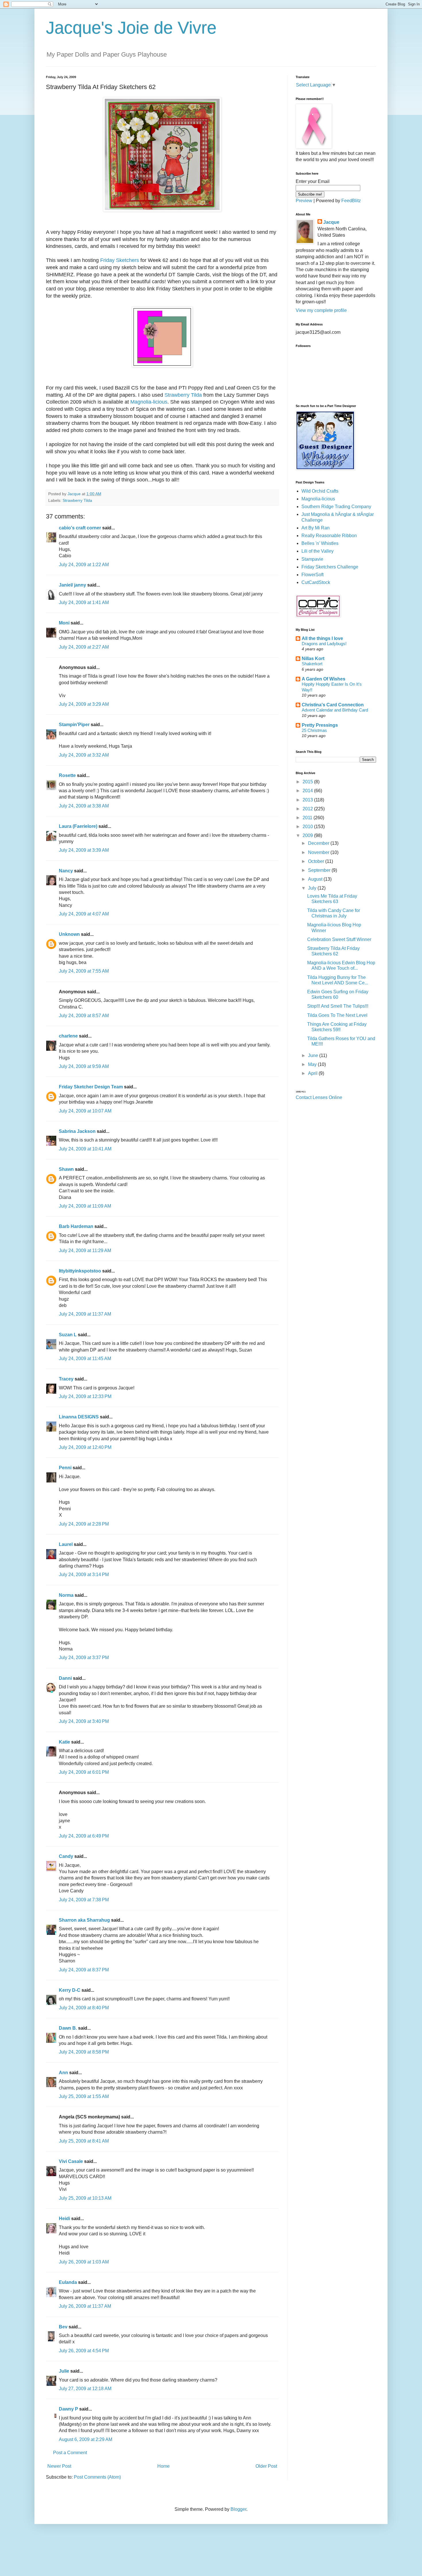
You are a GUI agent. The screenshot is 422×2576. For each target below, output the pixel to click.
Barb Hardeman (76, 1226)
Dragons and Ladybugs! (324, 644)
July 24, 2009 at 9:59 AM (84, 1066)
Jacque (331, 222)
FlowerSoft (312, 575)
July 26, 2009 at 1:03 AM (84, 2262)
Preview (304, 201)
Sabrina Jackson (77, 1131)
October (317, 861)
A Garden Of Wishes (324, 679)
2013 (308, 800)
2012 (308, 809)
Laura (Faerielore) (78, 826)
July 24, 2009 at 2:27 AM (84, 647)
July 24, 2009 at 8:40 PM (84, 2008)
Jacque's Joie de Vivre (131, 28)
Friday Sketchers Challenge (330, 567)
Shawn (66, 1169)
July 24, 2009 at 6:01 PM (84, 1772)
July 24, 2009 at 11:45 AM (85, 1359)
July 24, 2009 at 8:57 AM (84, 1016)
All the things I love (322, 638)
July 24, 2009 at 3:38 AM (84, 806)
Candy (66, 1856)
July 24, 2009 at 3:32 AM (84, 755)
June (314, 1055)
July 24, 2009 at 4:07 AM (84, 914)
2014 (308, 791)
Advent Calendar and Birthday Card (335, 710)
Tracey (66, 1379)
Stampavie (312, 559)
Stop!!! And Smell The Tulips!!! (338, 1006)
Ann (63, 2073)
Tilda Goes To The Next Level (337, 1015)
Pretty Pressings (320, 725)
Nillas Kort (313, 659)
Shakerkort (312, 664)
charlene (68, 1036)
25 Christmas (314, 730)
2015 (308, 782)
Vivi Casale (71, 2161)
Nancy (66, 871)
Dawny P (68, 2409)
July (313, 888)
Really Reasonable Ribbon (329, 536)
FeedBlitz (351, 201)
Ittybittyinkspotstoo (80, 1271)
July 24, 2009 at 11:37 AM (85, 1314)
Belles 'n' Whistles (320, 543)
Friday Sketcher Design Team (91, 1087)
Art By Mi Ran (315, 528)
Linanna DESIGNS (79, 1417)
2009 (308, 835)
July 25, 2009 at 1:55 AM (84, 2096)
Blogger (238, 2509)
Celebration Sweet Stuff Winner (339, 939)
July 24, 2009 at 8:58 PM (84, 2052)
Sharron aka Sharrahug (84, 1920)
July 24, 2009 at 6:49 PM (84, 1836)
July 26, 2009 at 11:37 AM (85, 2306)
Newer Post (59, 2466)
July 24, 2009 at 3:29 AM (84, 704)
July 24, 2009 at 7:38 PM (84, 1900)
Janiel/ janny (72, 585)
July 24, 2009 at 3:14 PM (84, 1575)
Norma (66, 1595)
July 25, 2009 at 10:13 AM (85, 2198)
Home (163, 2466)
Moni (64, 623)
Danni (65, 1678)
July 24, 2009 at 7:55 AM (84, 971)
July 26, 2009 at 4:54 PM (84, 2351)
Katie (64, 1742)
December (319, 843)
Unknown (69, 934)
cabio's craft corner (80, 528)
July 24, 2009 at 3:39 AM (84, 850)
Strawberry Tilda (183, 395)
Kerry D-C (70, 1990)
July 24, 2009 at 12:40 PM (85, 1447)
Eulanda (68, 2282)
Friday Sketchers (120, 260)
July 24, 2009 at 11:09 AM (85, 1206)
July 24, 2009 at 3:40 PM (84, 1721)
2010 (308, 827)
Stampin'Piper (74, 725)
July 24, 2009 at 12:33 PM (85, 1396)
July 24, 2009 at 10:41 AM (85, 1149)
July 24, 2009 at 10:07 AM (85, 1111)
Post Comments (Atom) (97, 2477)
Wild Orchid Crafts (320, 491)
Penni (65, 1468)
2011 (308, 818)
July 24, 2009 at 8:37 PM (84, 1970)
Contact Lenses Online (319, 1097)
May (313, 1064)
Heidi (64, 2219)
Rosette (67, 775)
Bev (63, 2327)
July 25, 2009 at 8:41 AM (84, 2141)
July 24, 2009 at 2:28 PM (84, 1524)
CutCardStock (316, 582)
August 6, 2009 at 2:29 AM (86, 2439)
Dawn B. (68, 2028)
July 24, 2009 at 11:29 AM (85, 1251)
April (313, 1073)
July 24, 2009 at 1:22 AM (84, 565)
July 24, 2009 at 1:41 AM (84, 602)
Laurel (66, 1544)
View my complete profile (321, 310)
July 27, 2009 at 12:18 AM (85, 2389)
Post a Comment (70, 2453)
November (319, 852)
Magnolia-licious (149, 402)
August (316, 879)
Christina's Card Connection (333, 705)
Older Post (266, 2466)
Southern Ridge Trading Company (336, 507)
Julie (64, 2371)
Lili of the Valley (318, 551)
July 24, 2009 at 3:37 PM (84, 1658)
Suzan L (68, 1335)
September (320, 870)
